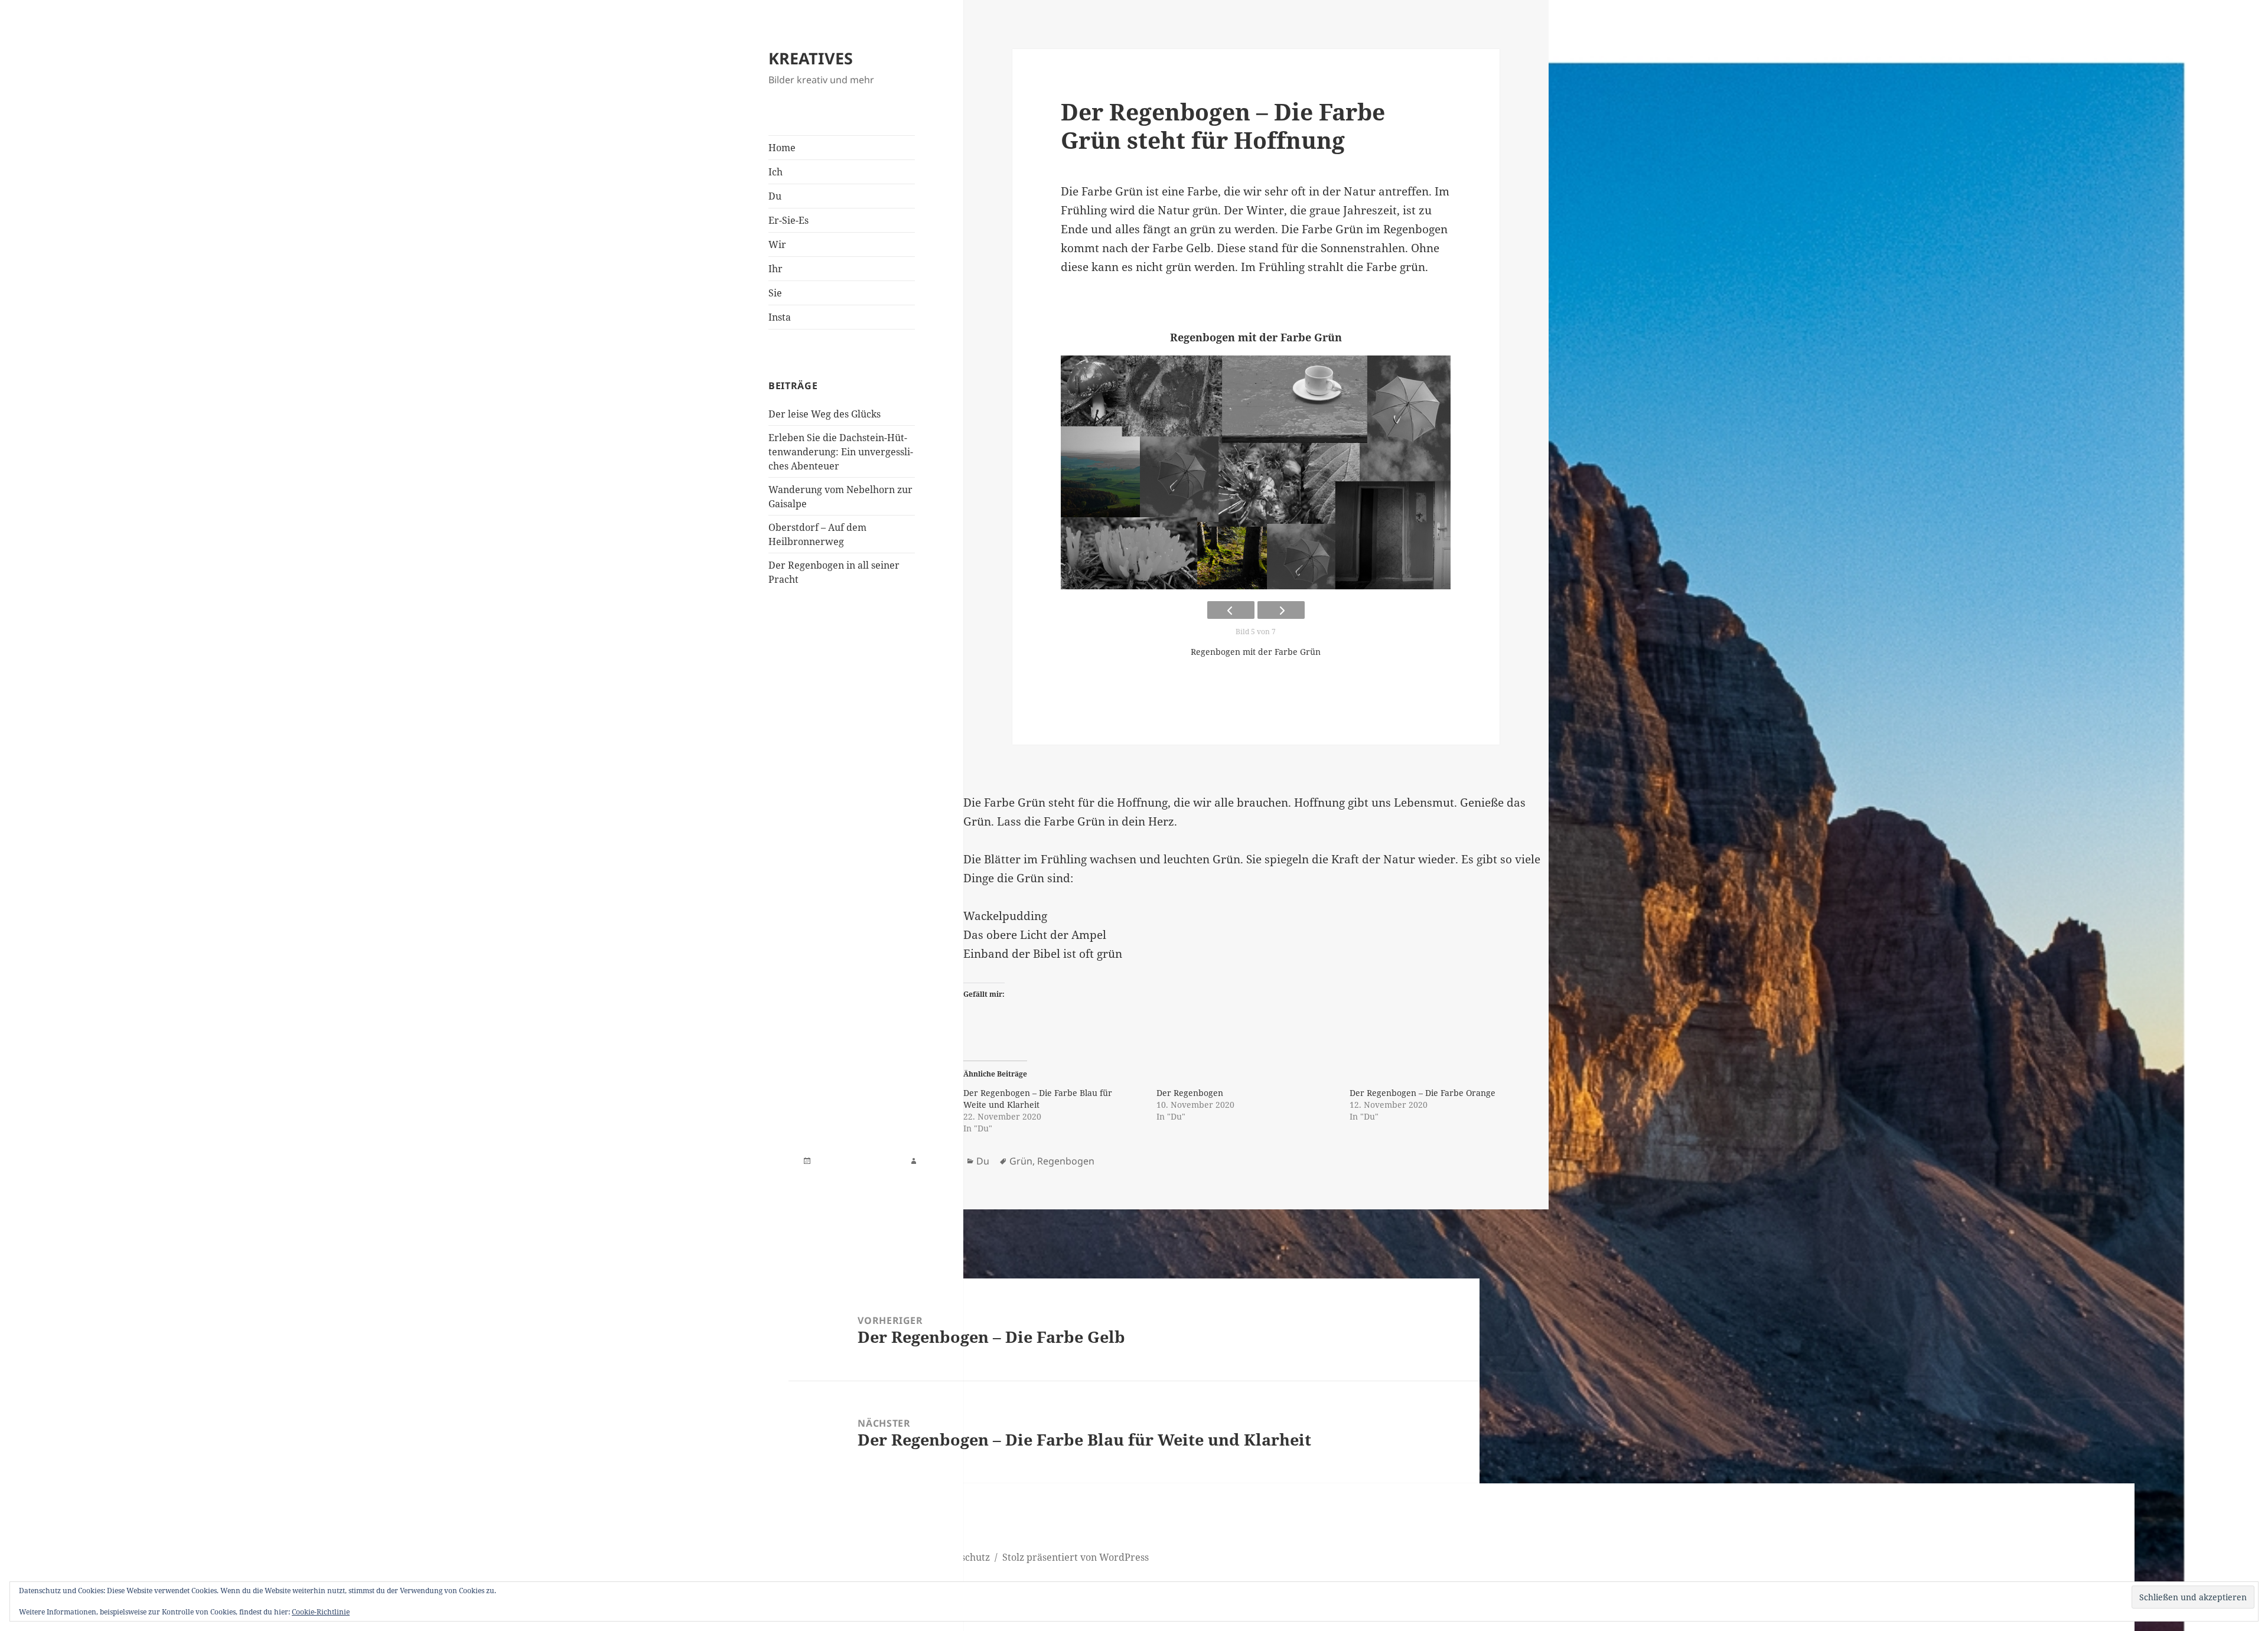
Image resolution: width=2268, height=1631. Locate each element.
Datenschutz (962, 1557)
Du (775, 196)
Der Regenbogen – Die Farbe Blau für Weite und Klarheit (1038, 1099)
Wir (777, 244)
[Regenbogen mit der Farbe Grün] (1256, 472)
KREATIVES (811, 58)
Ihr (775, 269)
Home (782, 148)
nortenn (938, 1161)
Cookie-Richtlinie (321, 1612)
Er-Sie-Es (788, 220)
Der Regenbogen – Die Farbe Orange (1423, 1093)
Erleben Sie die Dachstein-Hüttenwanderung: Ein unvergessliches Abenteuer (841, 452)
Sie (775, 293)
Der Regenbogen (1190, 1093)
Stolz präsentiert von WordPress (1076, 1557)
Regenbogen (1066, 1161)
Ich (775, 172)
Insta (780, 317)
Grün (1021, 1161)
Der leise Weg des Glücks (825, 414)
